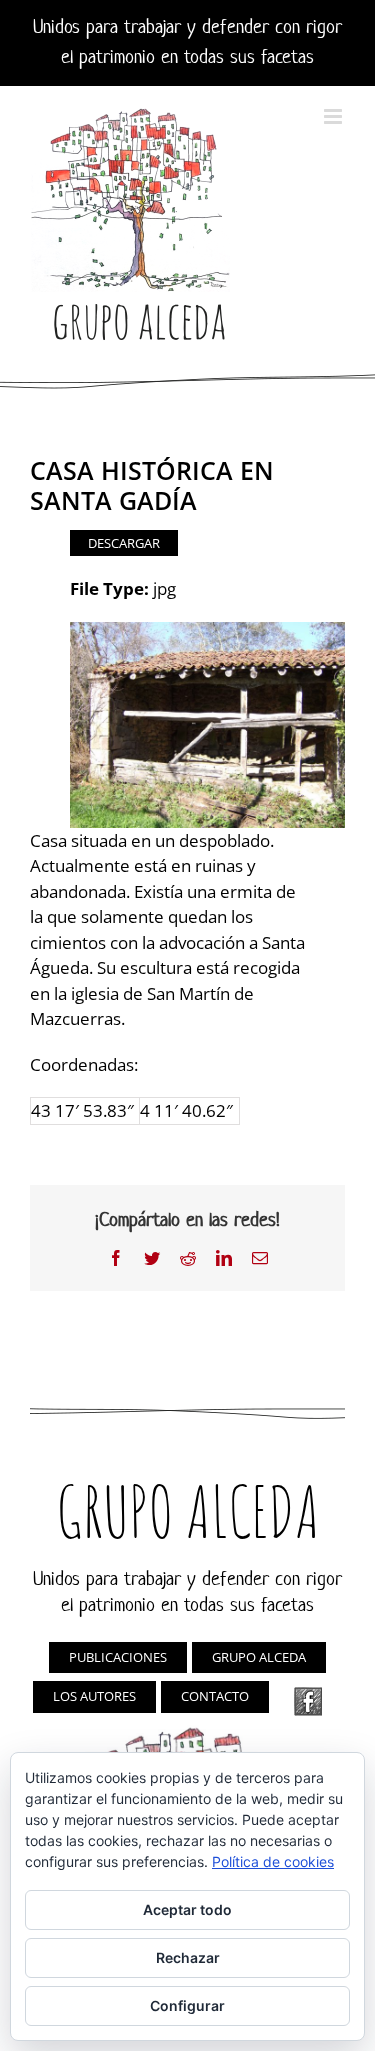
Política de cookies (273, 1861)
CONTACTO (215, 1696)
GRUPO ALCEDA (259, 1657)
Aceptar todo (187, 1909)
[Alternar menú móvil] (334, 116)
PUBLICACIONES (118, 1657)
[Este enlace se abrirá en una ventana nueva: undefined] (308, 1701)
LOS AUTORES (94, 1696)
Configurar (187, 2005)
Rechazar (188, 1957)
